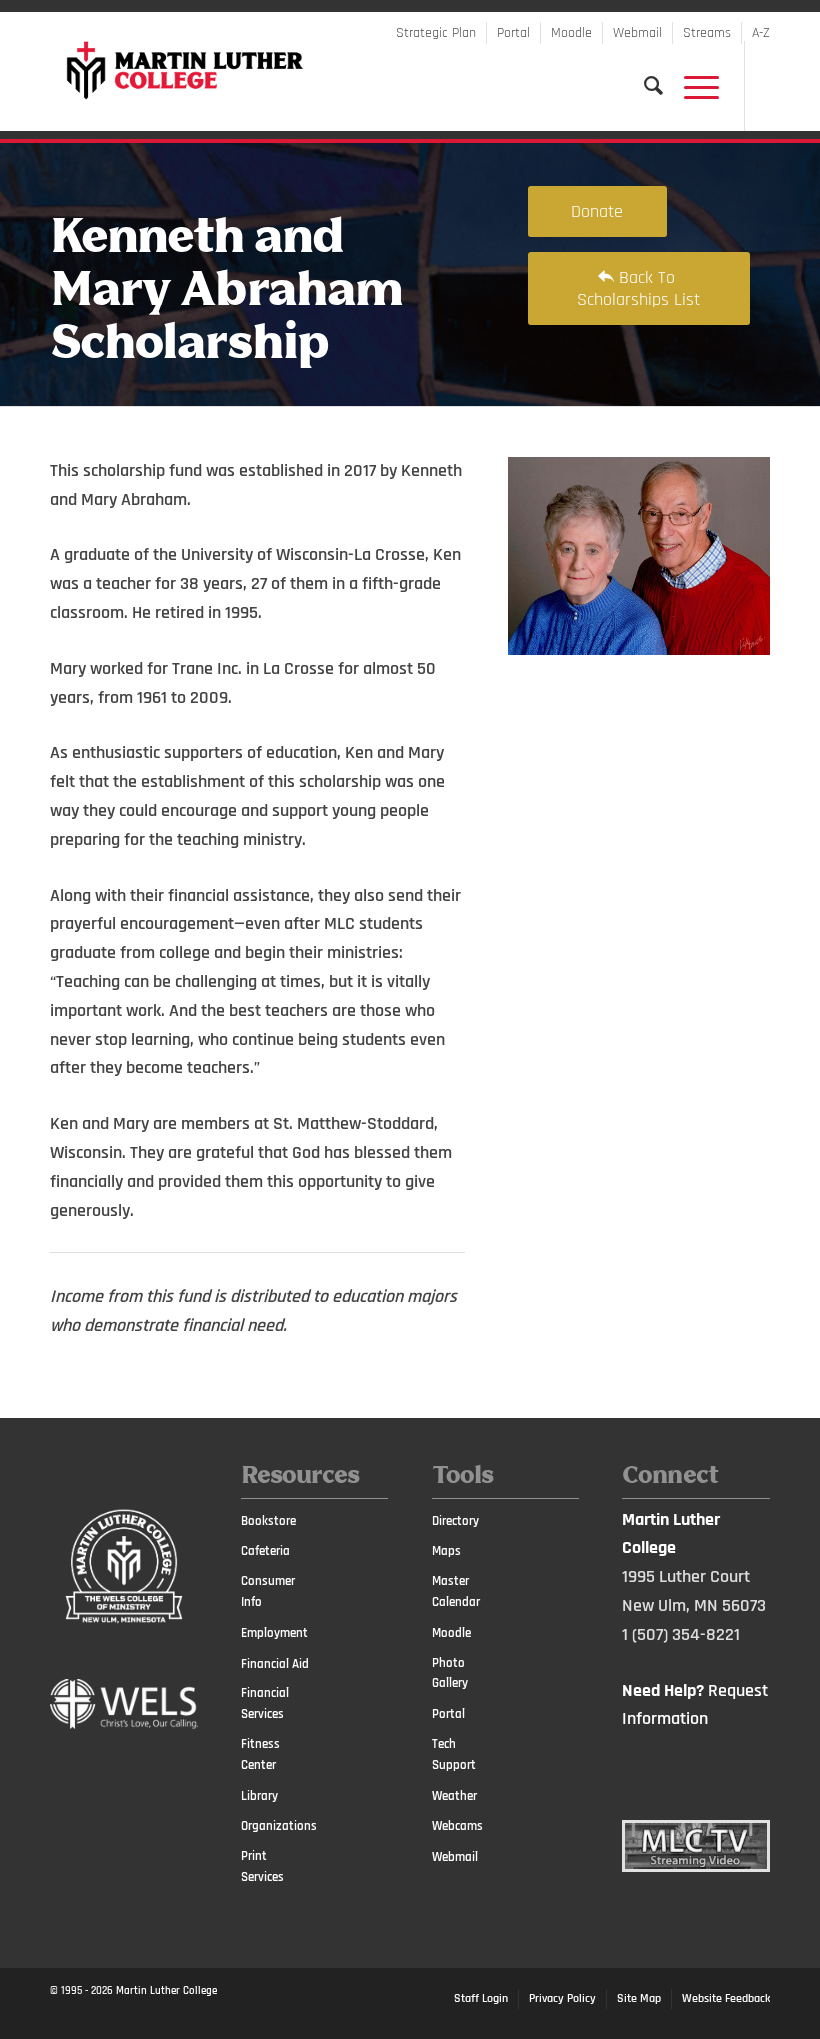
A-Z (761, 33)
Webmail (637, 33)
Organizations (276, 1826)
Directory (455, 1521)
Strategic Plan (436, 33)
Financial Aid (275, 1664)
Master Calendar (456, 1591)
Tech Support (454, 1754)
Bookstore (268, 1521)
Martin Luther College (166, 1991)
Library (259, 1796)
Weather (454, 1796)
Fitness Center (260, 1754)
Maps (446, 1551)
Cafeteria (265, 1551)
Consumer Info (268, 1591)
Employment (274, 1633)
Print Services (262, 1866)
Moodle (571, 33)
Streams (707, 33)
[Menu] (691, 86)
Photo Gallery (450, 1673)
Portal (513, 33)
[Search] (644, 86)
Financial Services (265, 1703)
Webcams (457, 1826)
